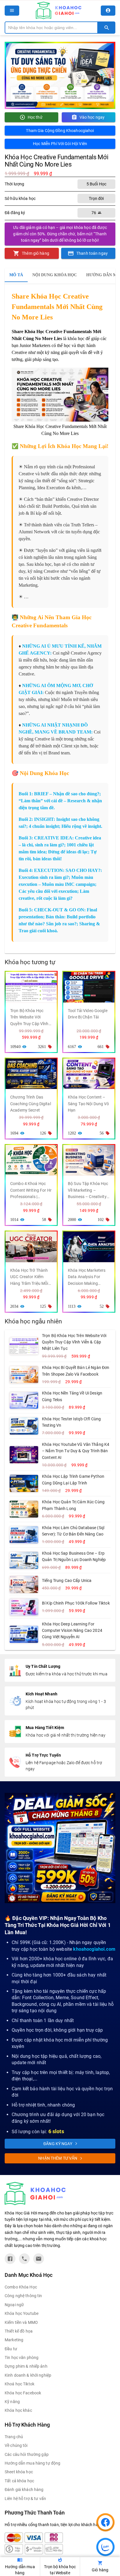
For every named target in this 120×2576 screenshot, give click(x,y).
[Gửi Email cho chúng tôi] (39, 2259)
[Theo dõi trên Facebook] (10, 2259)
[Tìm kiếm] (107, 28)
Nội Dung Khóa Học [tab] (55, 275)
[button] (12, 11)
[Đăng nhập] (108, 11)
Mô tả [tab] (16, 275)
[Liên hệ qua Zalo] (24, 2259)
